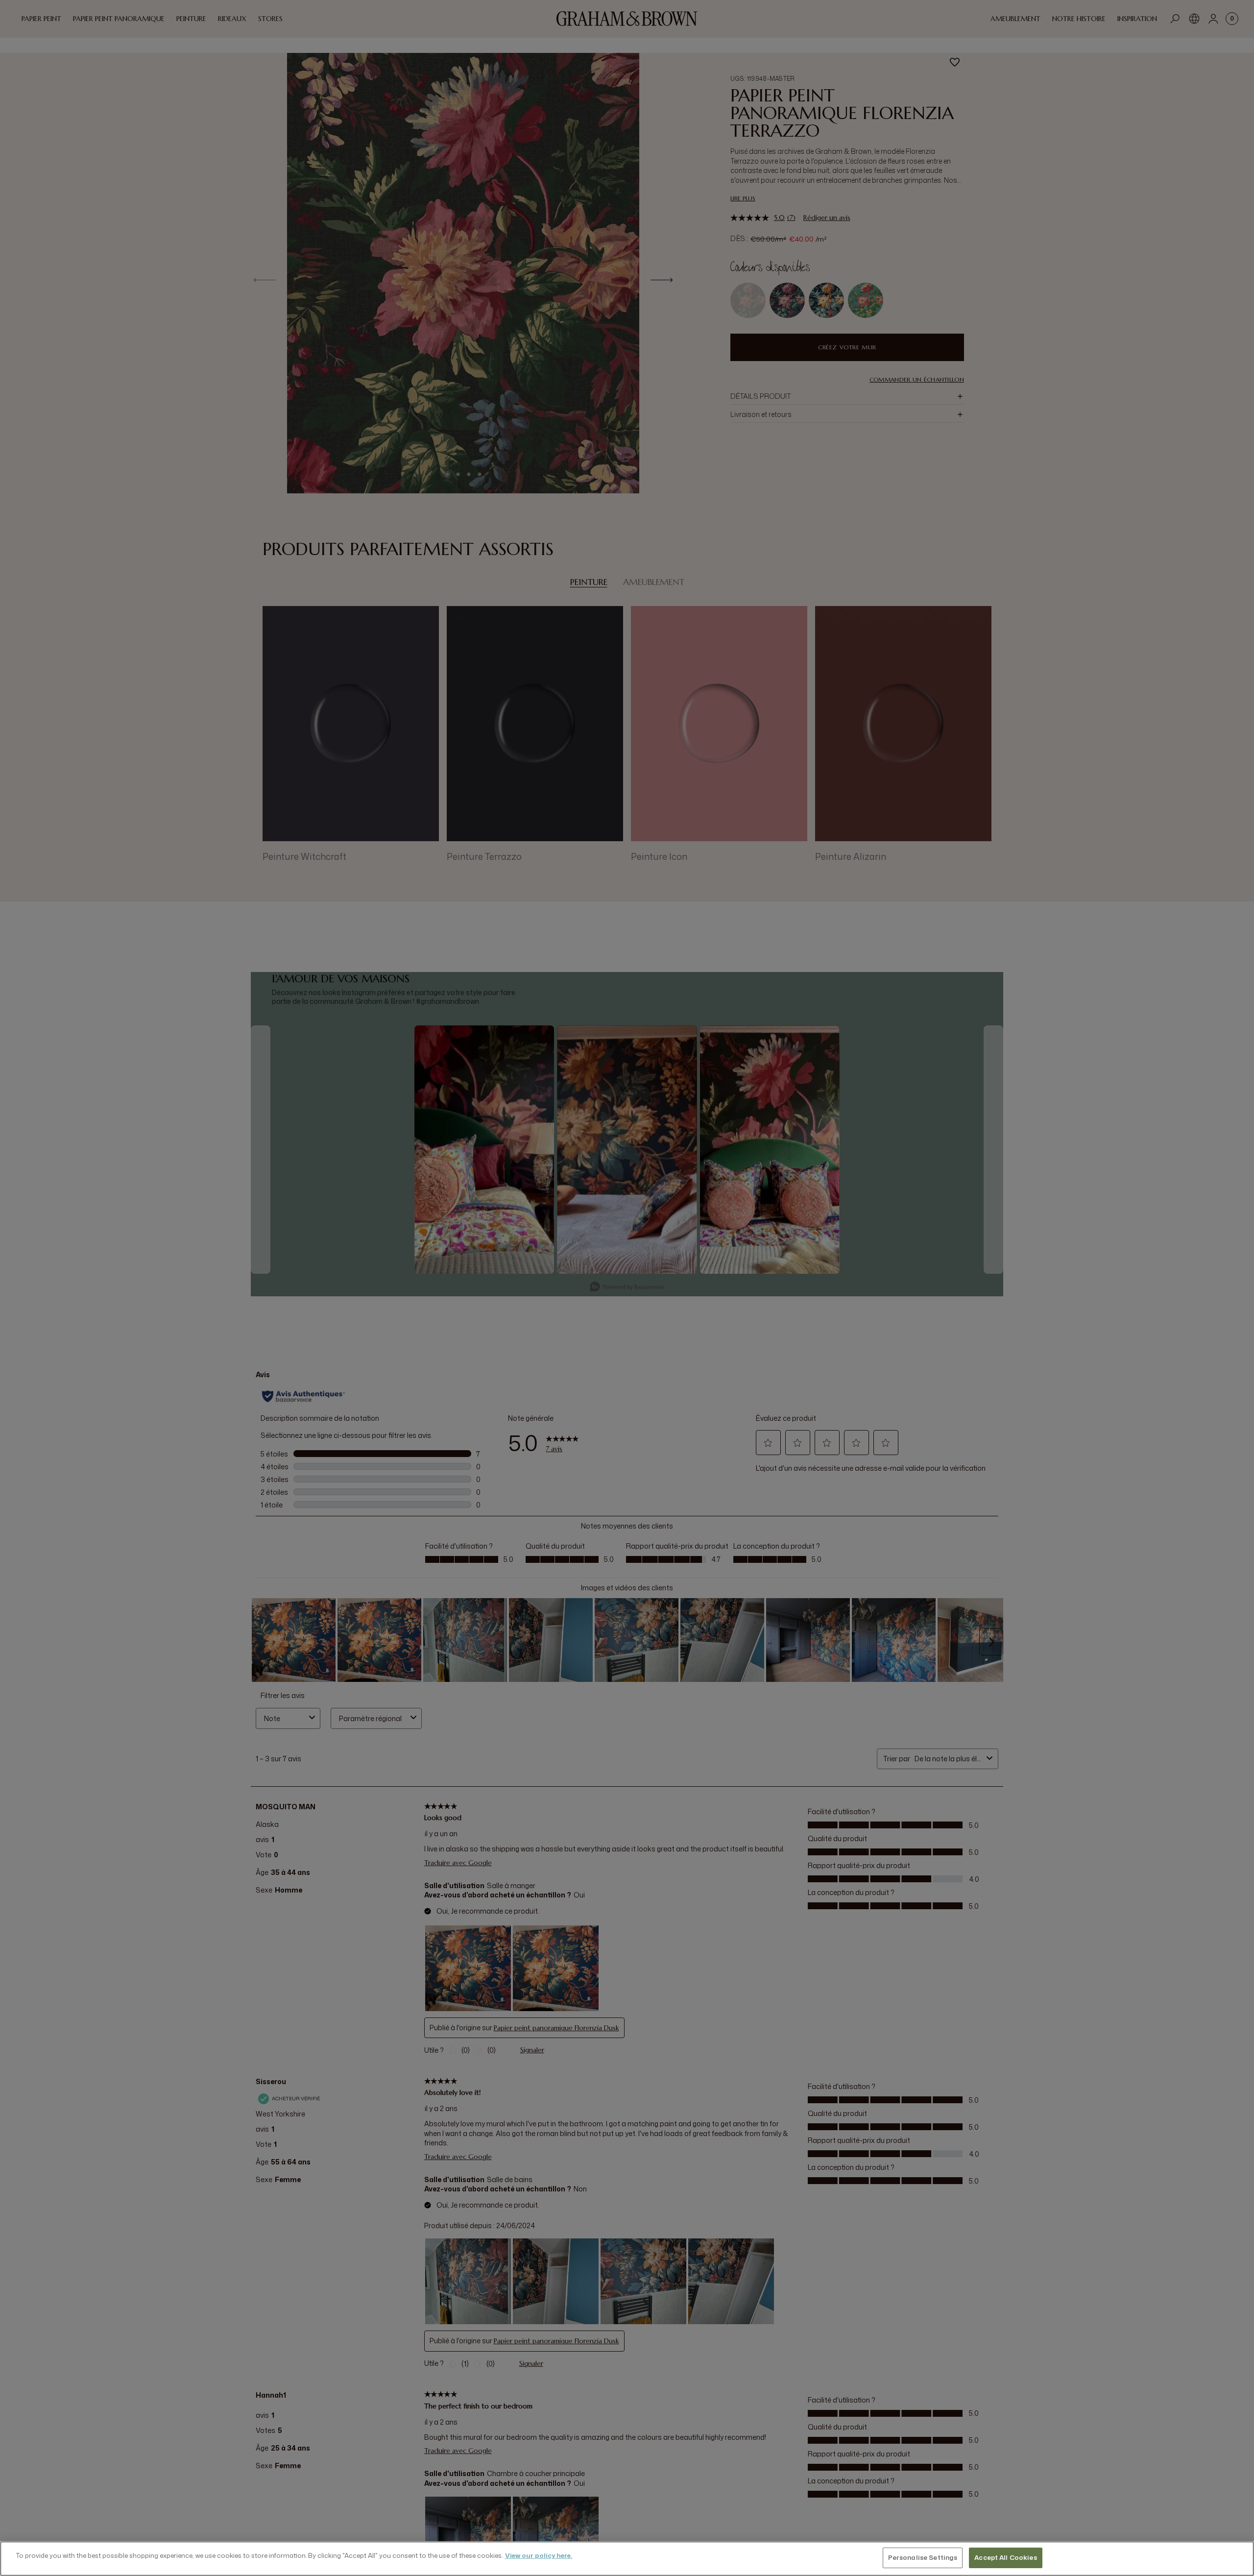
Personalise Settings (923, 2557)
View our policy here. (539, 2555)
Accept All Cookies (1005, 2557)
